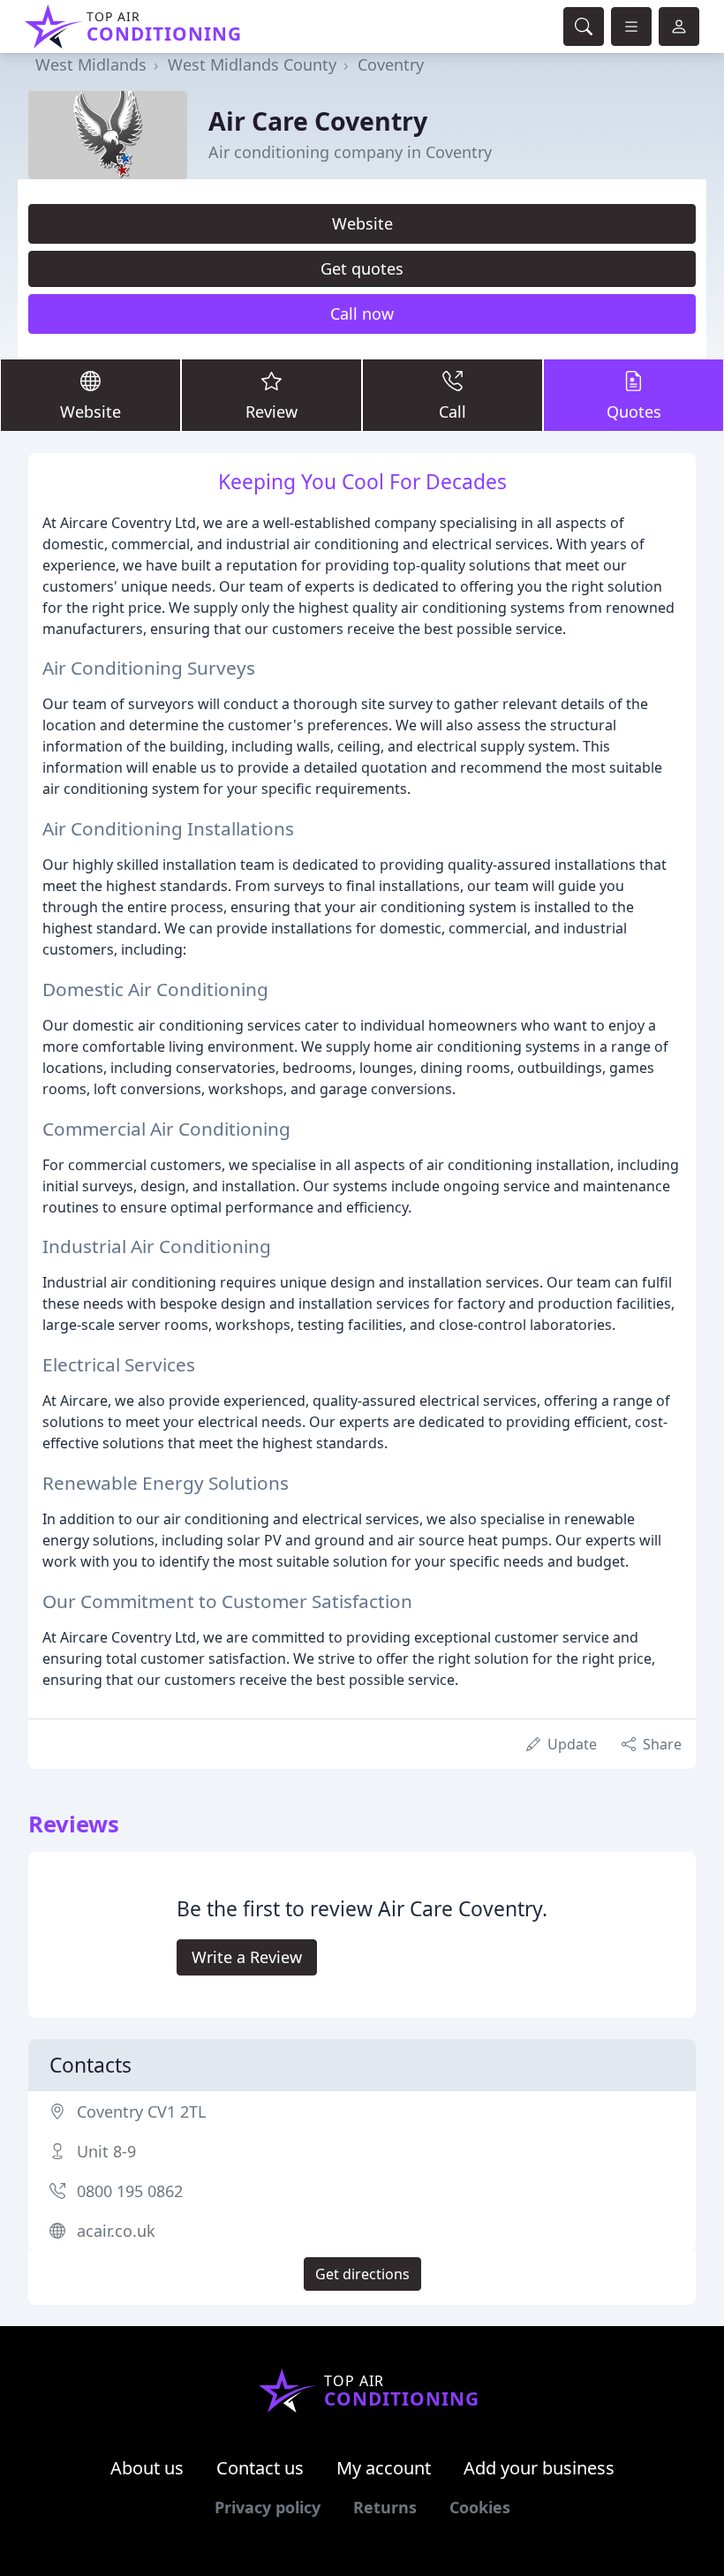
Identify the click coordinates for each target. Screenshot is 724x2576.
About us (147, 2468)
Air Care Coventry (318, 121)
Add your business (539, 2468)
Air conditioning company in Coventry (350, 152)
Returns (385, 2507)
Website (362, 223)
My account (384, 2468)
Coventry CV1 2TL (141, 2111)
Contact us (260, 2468)
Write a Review (247, 1957)
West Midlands (91, 64)
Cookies (480, 2507)
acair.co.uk (116, 2231)
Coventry (391, 64)
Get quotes (362, 268)
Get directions (362, 2274)
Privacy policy (268, 2507)
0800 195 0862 (130, 2191)
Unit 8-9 (106, 2151)
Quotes (634, 412)
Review (271, 412)
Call (452, 412)
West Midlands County (252, 64)
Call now (362, 314)
